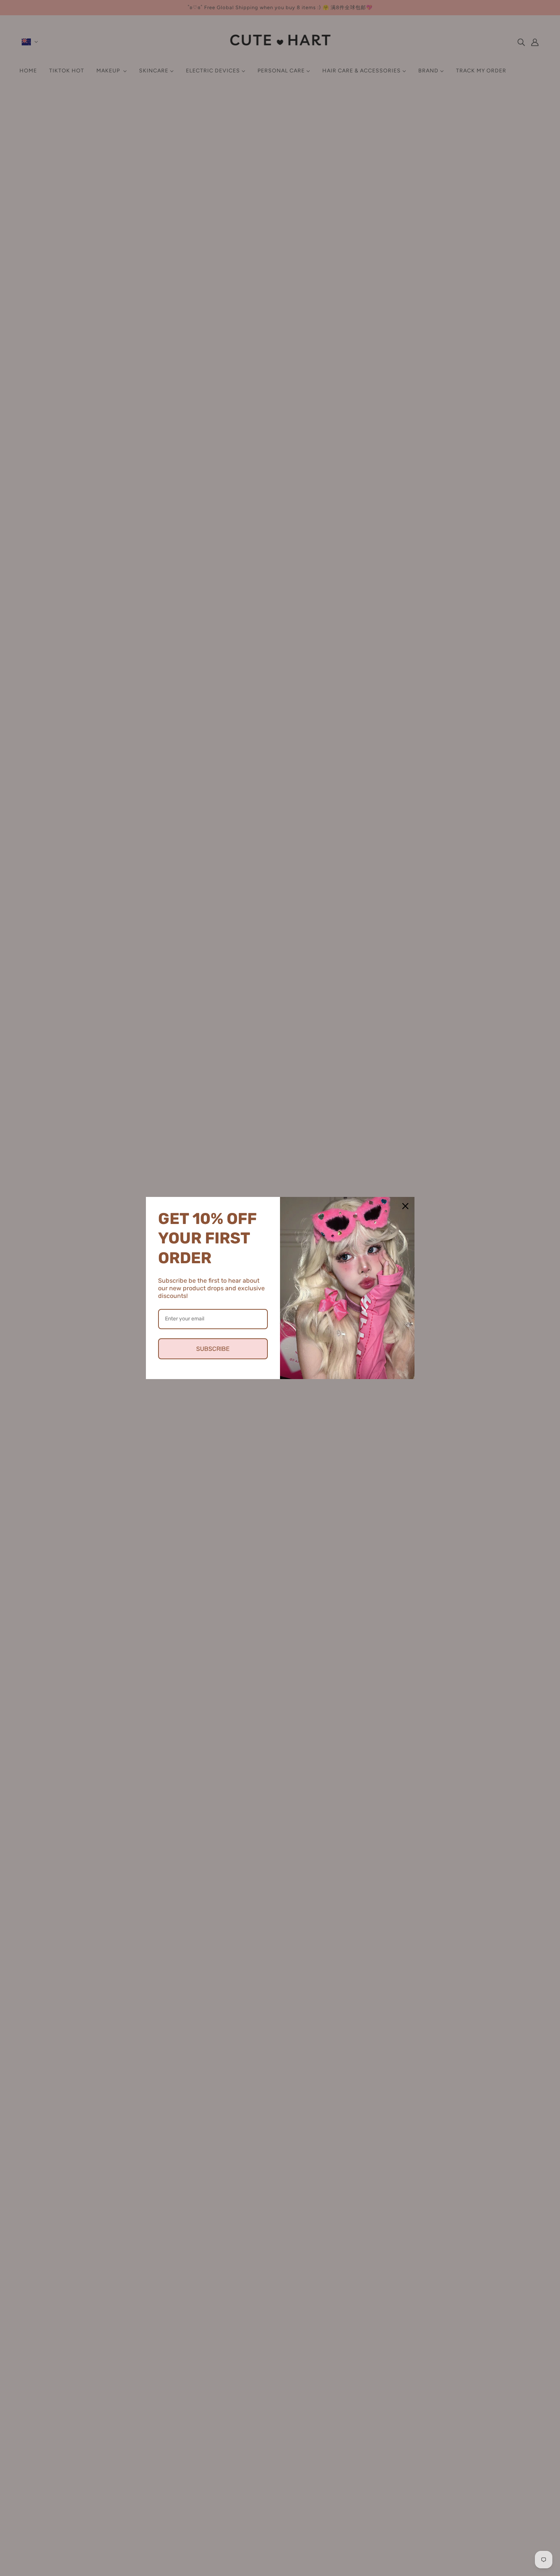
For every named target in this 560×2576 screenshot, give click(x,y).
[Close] (405, 1206)
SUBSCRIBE (213, 1349)
